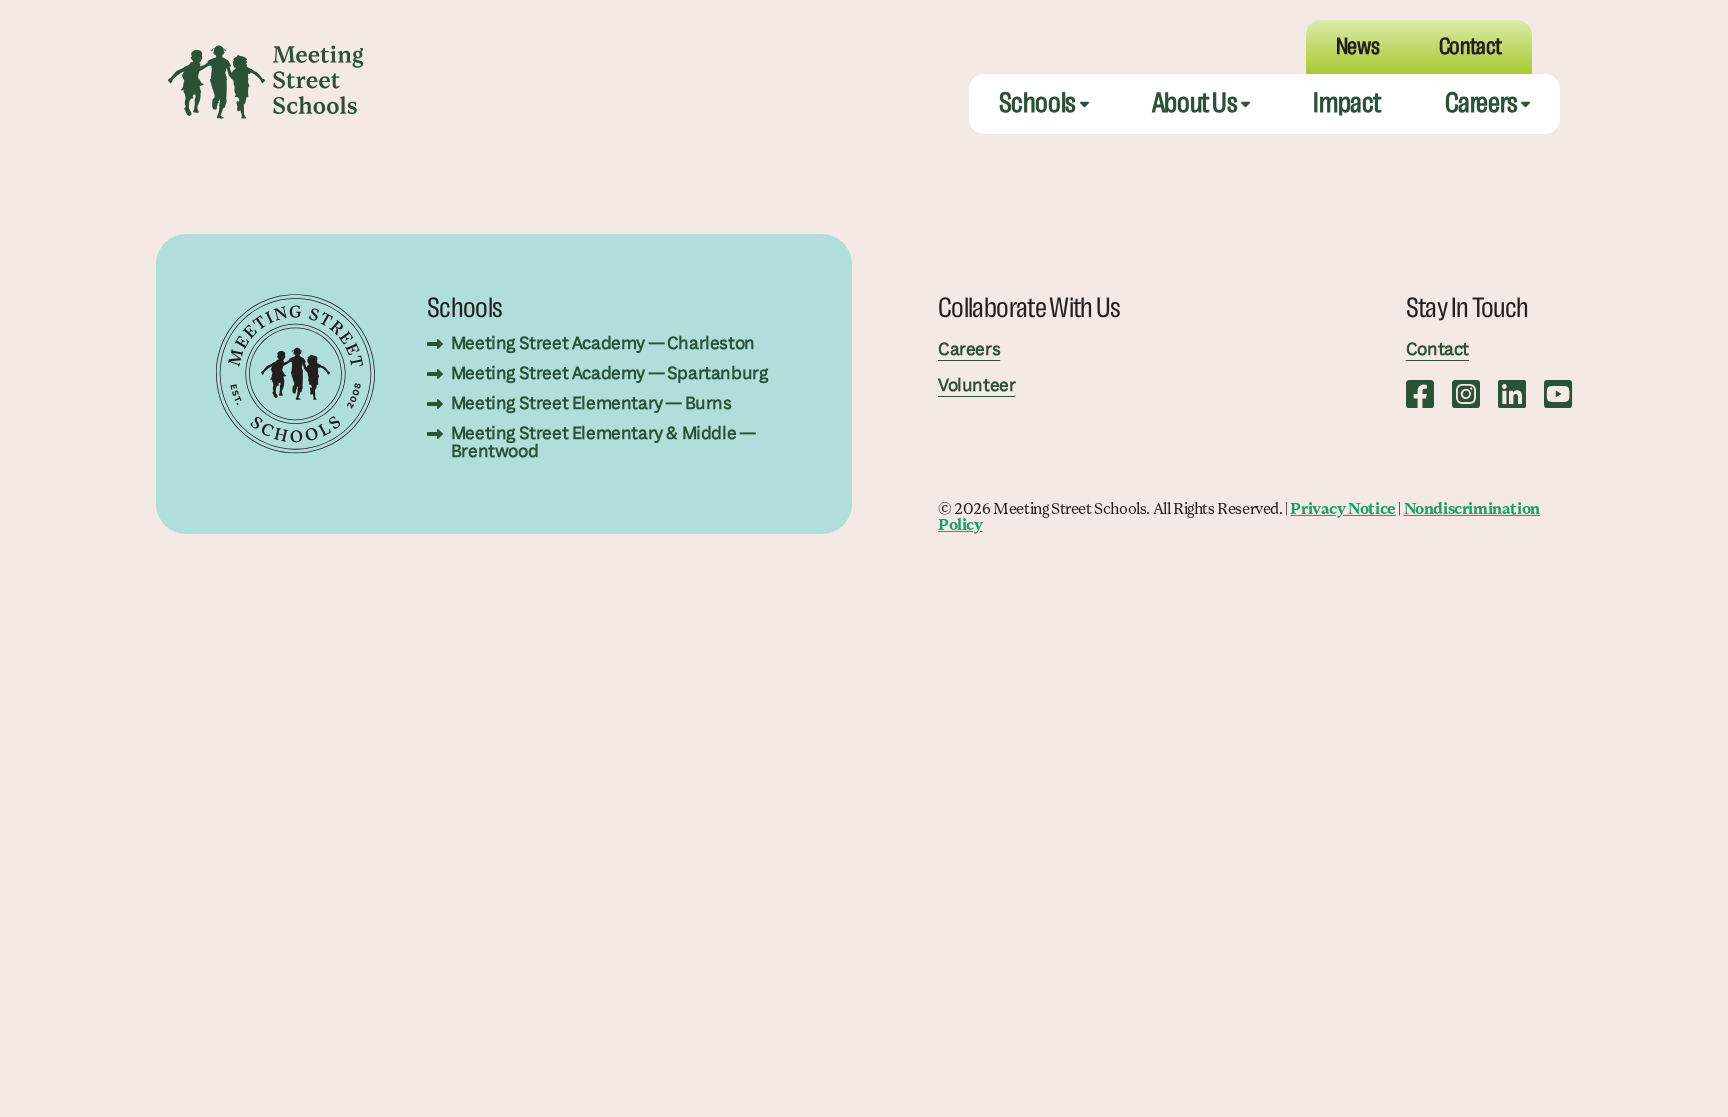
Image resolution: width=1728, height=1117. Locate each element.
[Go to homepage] (266, 82)
